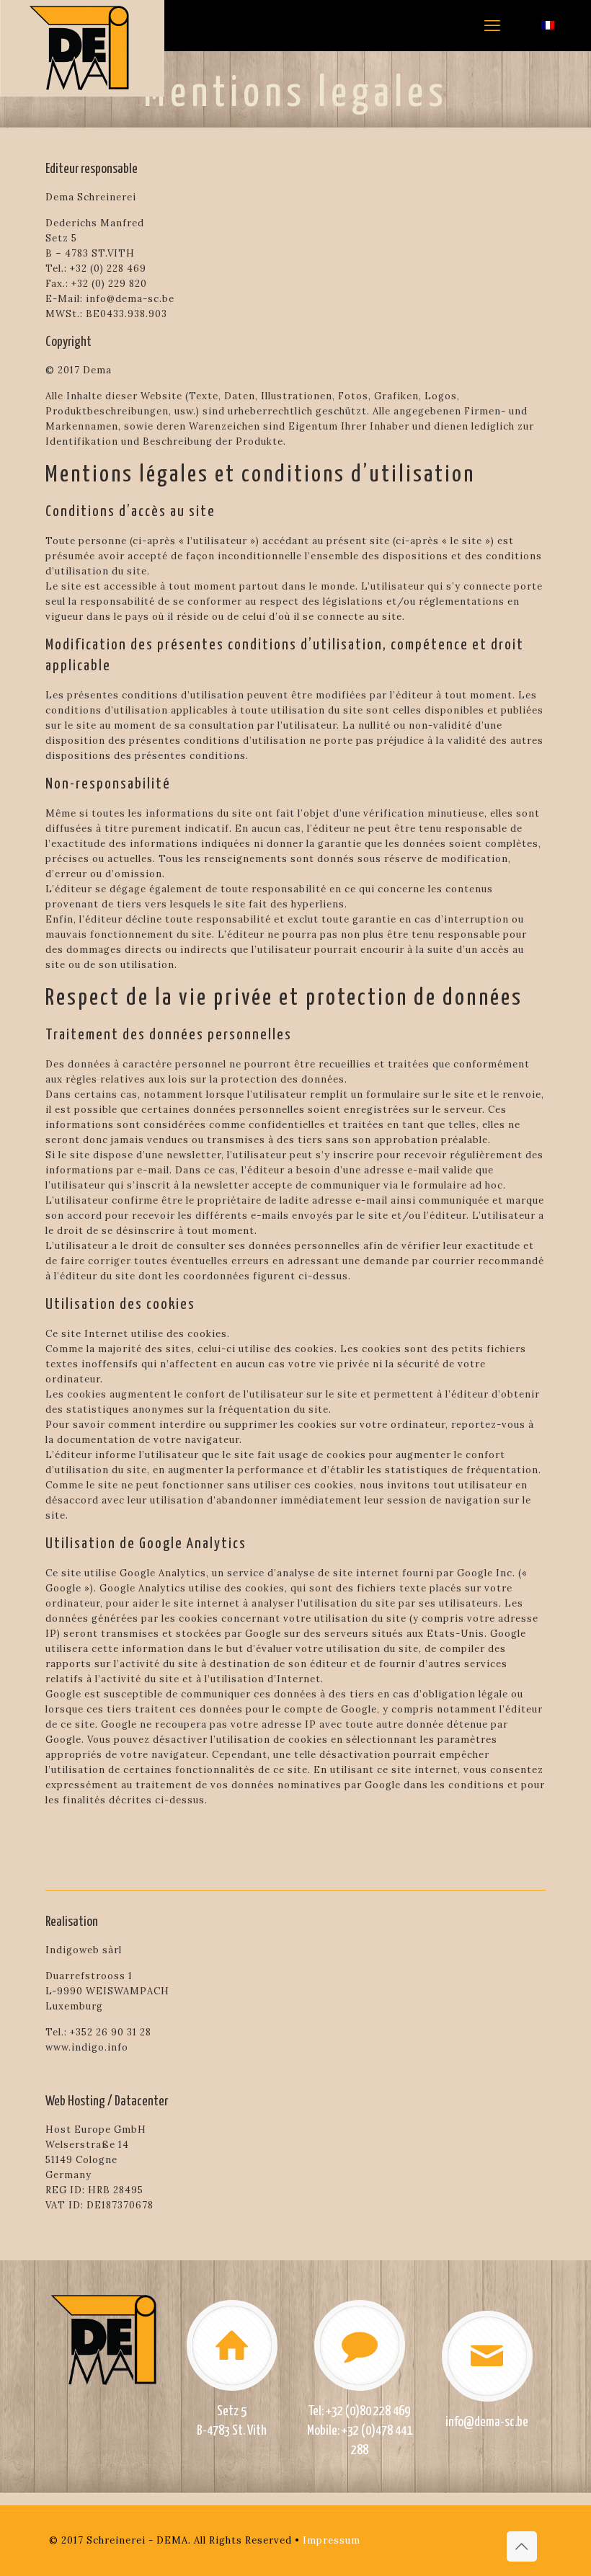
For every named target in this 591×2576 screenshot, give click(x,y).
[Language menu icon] (553, 25)
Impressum (332, 2540)
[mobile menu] (492, 25)
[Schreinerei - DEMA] (82, 48)
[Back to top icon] (522, 2546)
